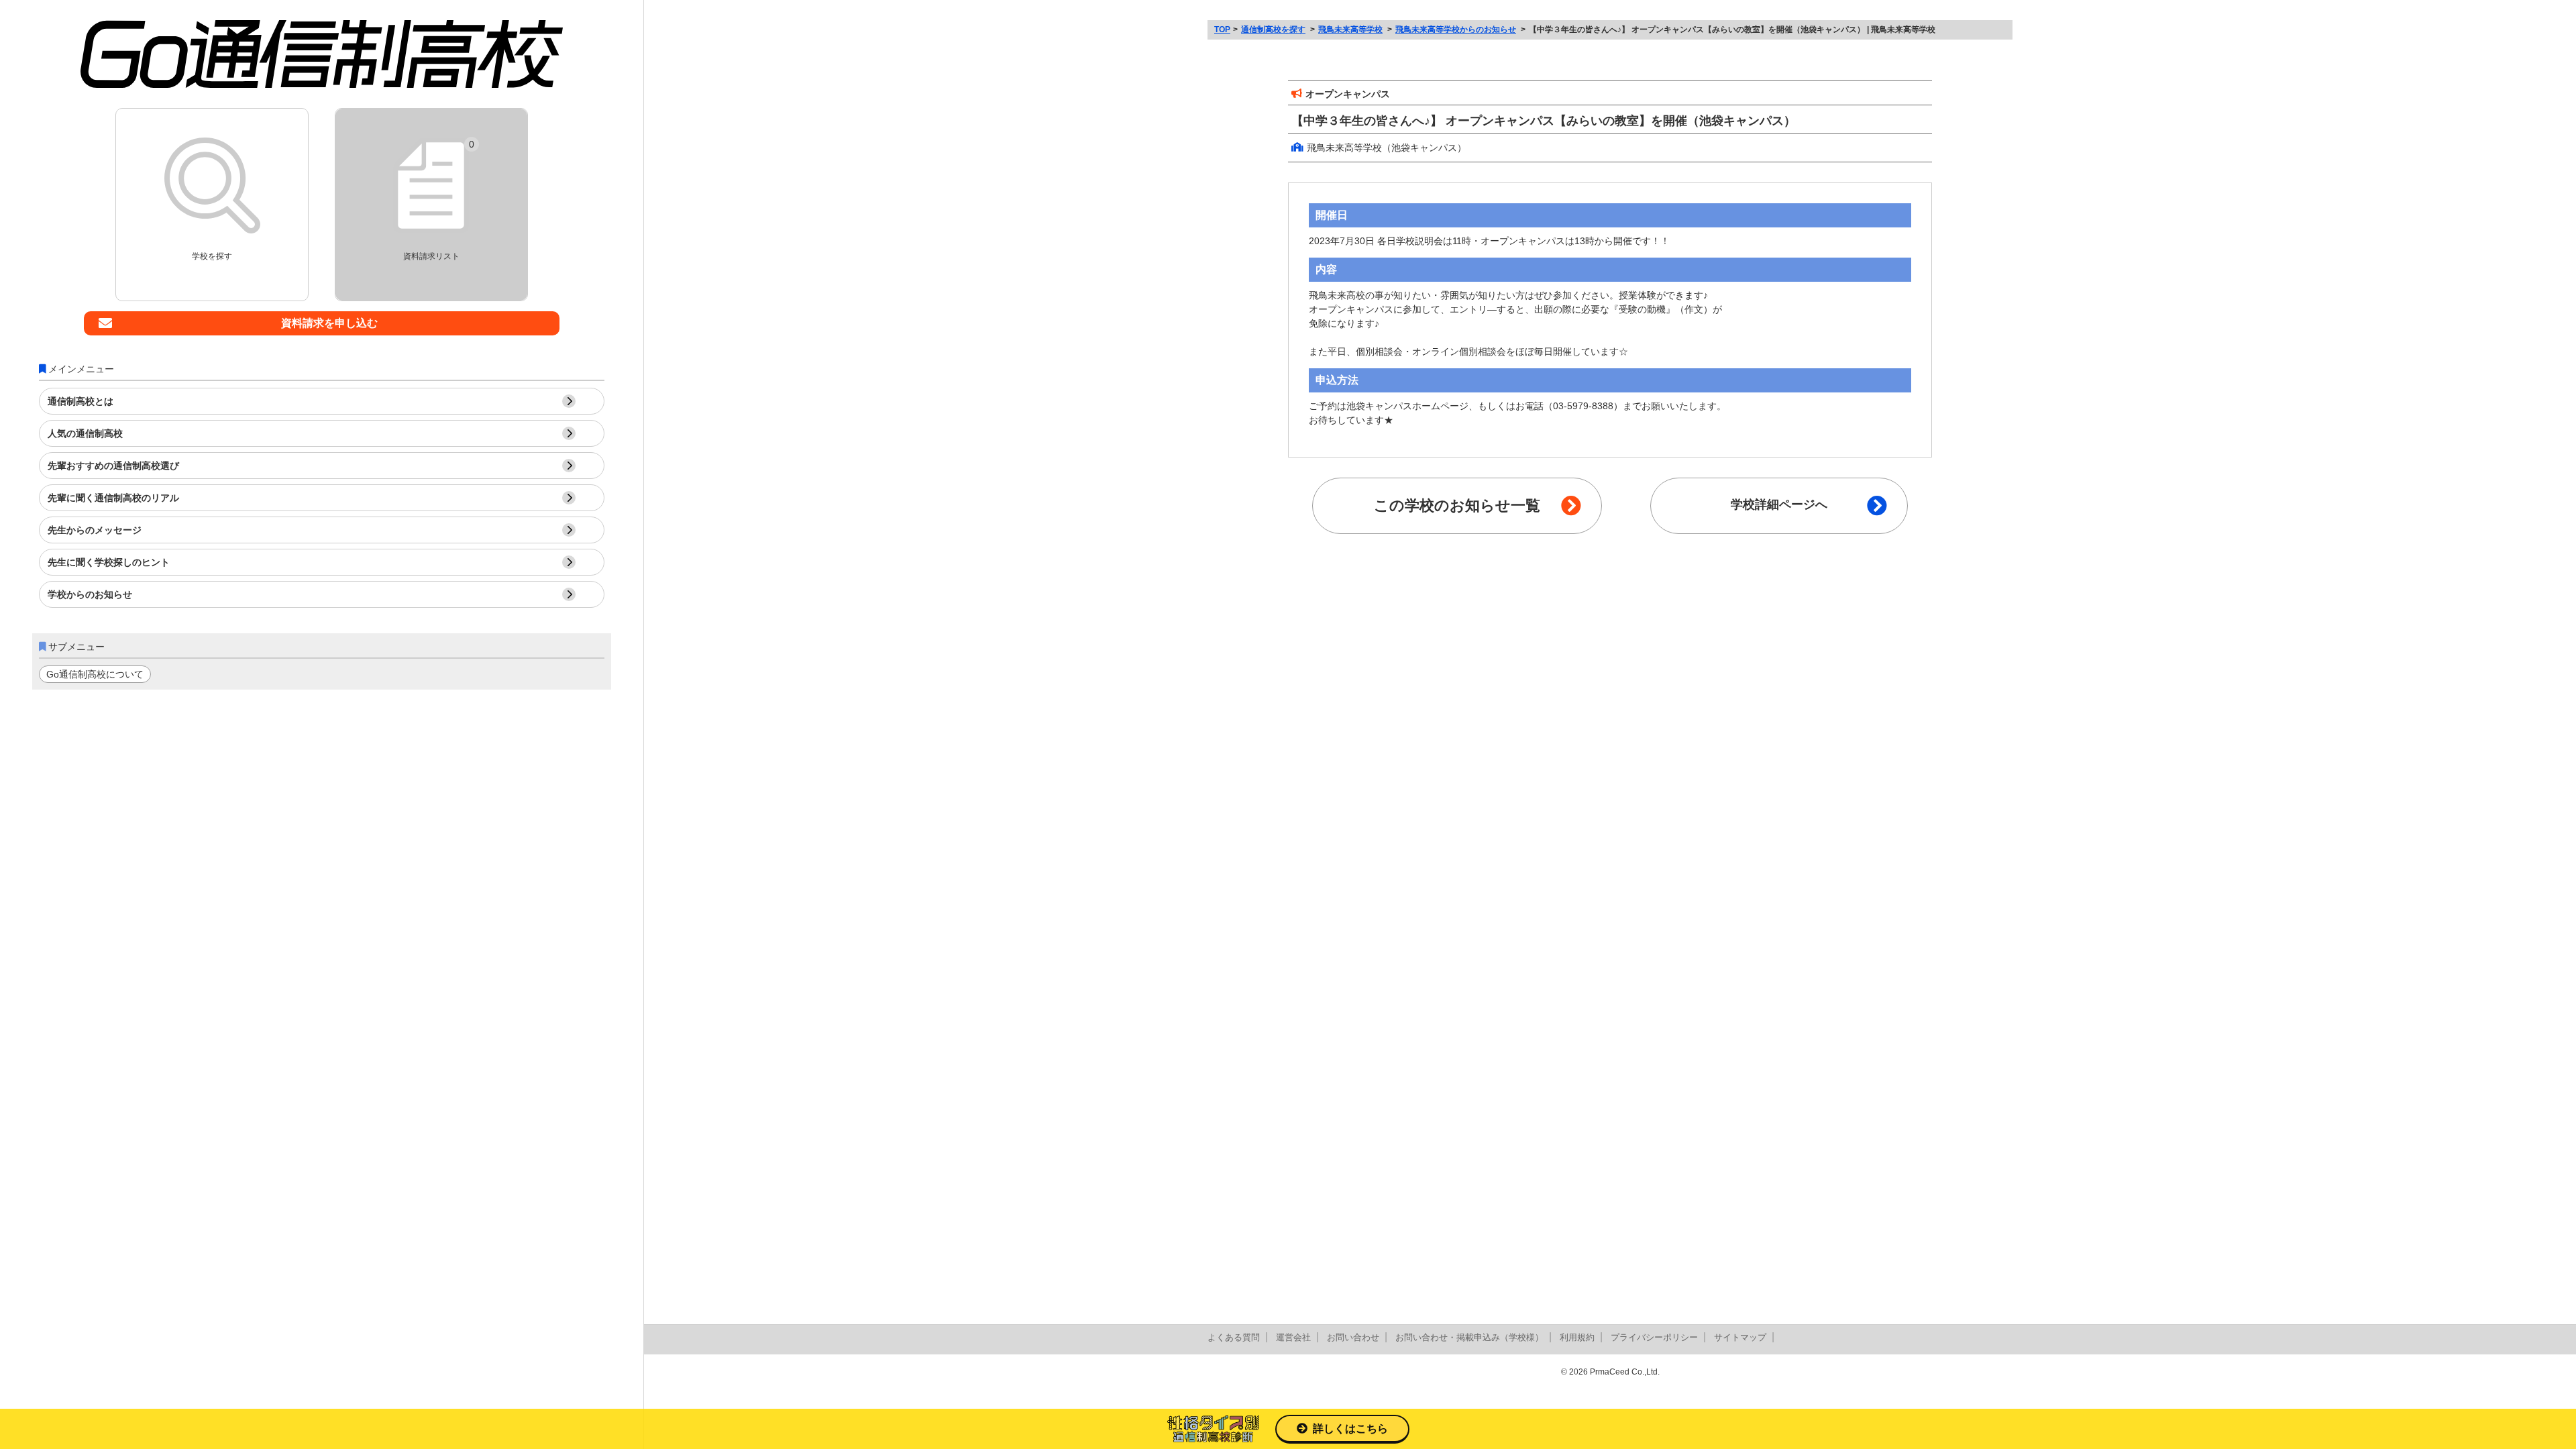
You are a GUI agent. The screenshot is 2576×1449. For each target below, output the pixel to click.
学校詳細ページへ (1779, 504)
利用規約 (1577, 1337)
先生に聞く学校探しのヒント (109, 562)
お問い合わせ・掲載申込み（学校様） (1469, 1337)
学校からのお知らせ (90, 594)
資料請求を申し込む (329, 323)
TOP (1222, 30)
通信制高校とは (80, 401)
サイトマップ (1740, 1337)
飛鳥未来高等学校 (1350, 30)
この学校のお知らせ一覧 (1457, 505)
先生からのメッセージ (95, 530)
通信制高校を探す (1273, 30)
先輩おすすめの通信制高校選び (113, 466)
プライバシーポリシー (1654, 1337)
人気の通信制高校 (85, 433)
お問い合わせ (1353, 1337)
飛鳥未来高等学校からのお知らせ (1456, 30)
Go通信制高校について (95, 674)
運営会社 (1293, 1337)
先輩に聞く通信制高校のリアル (113, 498)
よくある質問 (1234, 1337)
